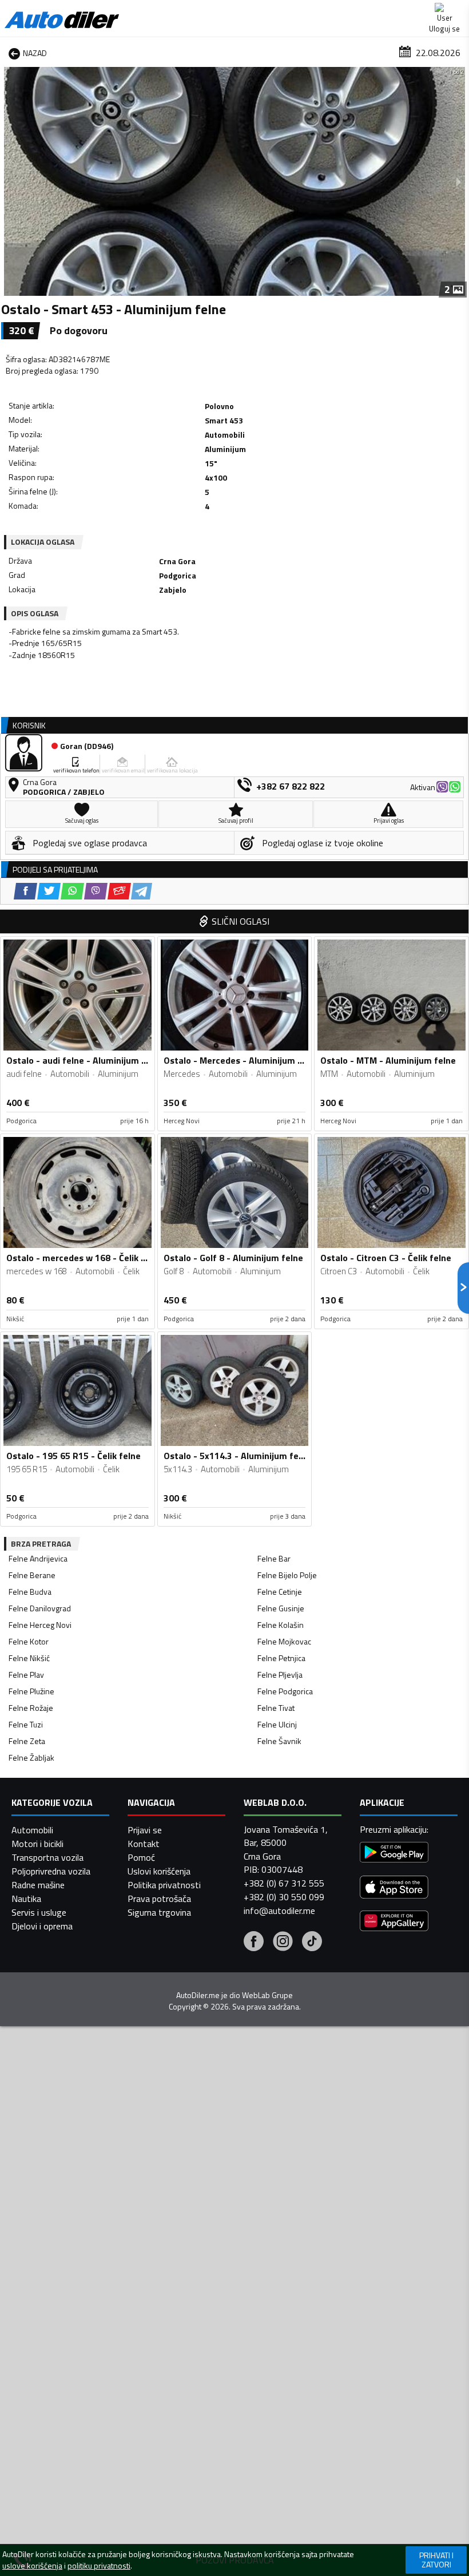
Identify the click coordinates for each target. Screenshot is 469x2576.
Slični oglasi (241, 921)
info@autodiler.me (279, 1911)
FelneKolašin (281, 1625)
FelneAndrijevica (38, 1558)
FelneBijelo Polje (287, 1575)
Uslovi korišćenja (159, 1871)
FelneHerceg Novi (40, 1625)
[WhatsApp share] (72, 891)
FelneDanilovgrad (40, 1608)
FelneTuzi (26, 1724)
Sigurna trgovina (159, 1912)
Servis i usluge (39, 1912)
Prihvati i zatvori (436, 2560)
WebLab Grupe (267, 1995)
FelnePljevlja (280, 1675)
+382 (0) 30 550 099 (284, 1897)
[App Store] (394, 1889)
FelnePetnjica (281, 1658)
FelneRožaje (31, 1708)
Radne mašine (38, 1885)
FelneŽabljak (31, 1757)
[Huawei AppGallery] (394, 1922)
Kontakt (144, 1844)
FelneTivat (276, 1708)
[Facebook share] (25, 891)
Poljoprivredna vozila (51, 1871)
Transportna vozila (47, 1857)
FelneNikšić (29, 1658)
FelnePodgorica (285, 1691)
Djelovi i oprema (42, 1926)
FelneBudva (30, 1592)
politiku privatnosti (99, 2566)
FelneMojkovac (284, 1641)
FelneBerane (32, 1575)
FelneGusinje (281, 1608)
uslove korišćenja (32, 2566)
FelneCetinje (280, 1592)
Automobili (32, 1830)
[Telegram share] (142, 891)
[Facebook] (254, 1943)
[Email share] (119, 891)
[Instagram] (283, 1943)
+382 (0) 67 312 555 (284, 1883)
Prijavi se (145, 1830)
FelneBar (274, 1558)
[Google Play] (394, 1854)
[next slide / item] (459, 181)
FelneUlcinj (277, 1724)
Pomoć (141, 1857)
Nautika (26, 1899)
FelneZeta (27, 1741)
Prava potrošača (159, 1899)
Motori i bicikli (37, 1844)
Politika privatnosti (164, 1885)
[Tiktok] (312, 1943)
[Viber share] (96, 891)
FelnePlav (26, 1675)
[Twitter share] (49, 891)
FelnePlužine (31, 1691)
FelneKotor (29, 1641)
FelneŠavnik (279, 1741)
